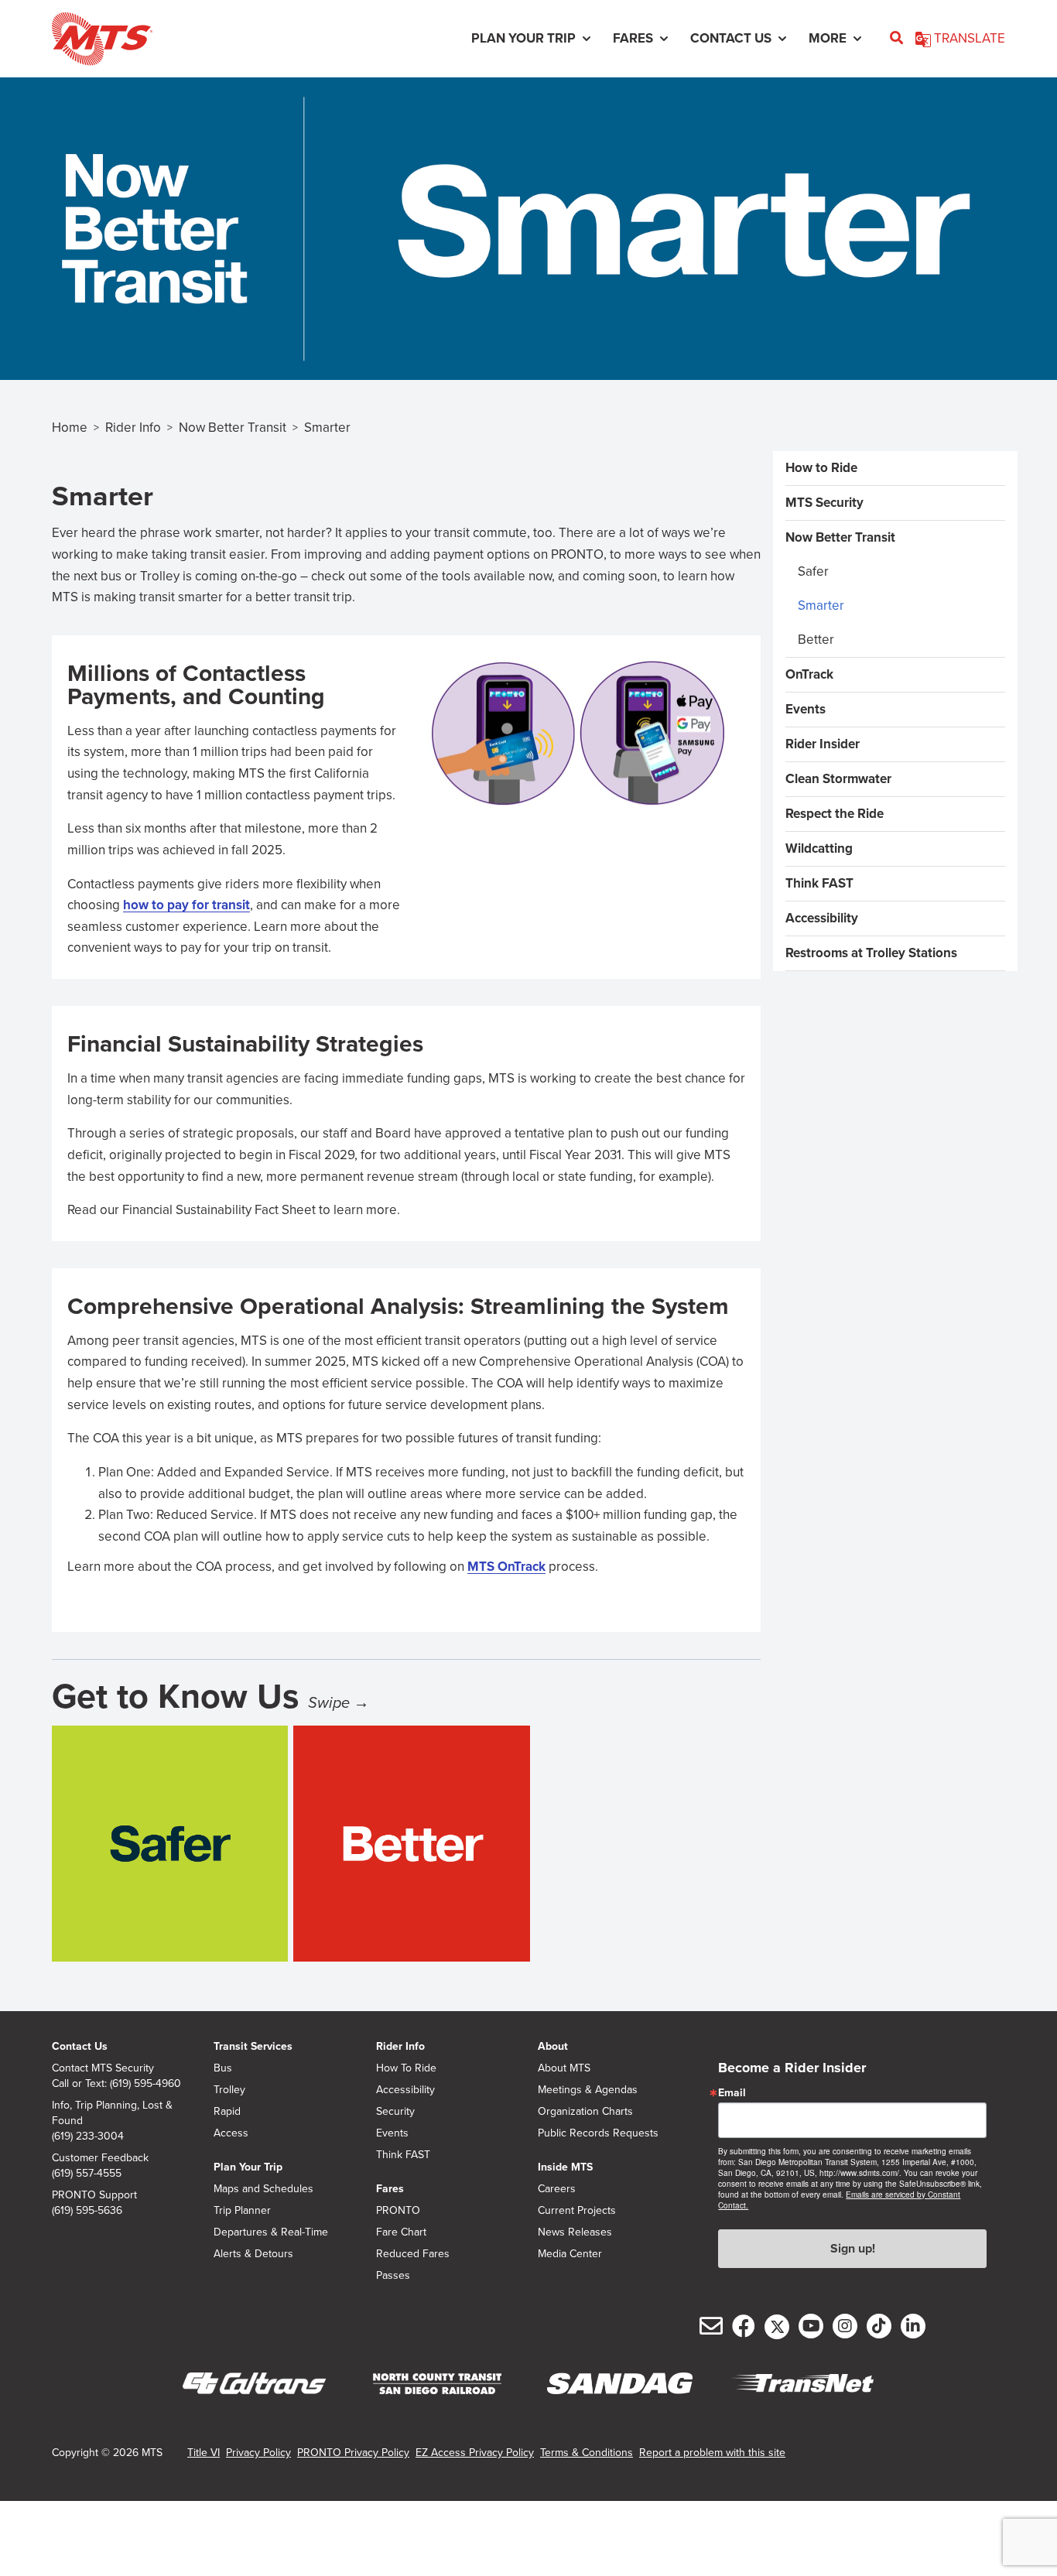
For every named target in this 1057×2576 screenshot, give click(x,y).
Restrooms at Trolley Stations (871, 953)
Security (395, 2112)
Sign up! (853, 2248)
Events (806, 709)
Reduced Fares (413, 2254)
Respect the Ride (835, 814)
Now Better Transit (233, 428)
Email (732, 2093)
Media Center (570, 2254)
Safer (813, 571)
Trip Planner (242, 2211)
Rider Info (133, 428)
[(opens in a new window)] (255, 2384)
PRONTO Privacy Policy (353, 2453)
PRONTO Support (94, 2195)
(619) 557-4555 (87, 2174)
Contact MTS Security (103, 2068)
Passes (393, 2276)
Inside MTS (565, 2167)
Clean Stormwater (838, 779)
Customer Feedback (100, 2158)
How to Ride (821, 468)
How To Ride (406, 2068)
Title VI (204, 2453)
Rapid (227, 2112)
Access (231, 2133)
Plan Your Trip (248, 2167)
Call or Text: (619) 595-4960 (116, 2084)
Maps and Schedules (263, 2189)
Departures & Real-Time (271, 2232)
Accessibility (822, 918)
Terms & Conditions (587, 2453)
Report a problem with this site (712, 2453)
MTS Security (824, 503)
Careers (557, 2189)
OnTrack (809, 674)
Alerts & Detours (253, 2254)
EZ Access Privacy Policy (475, 2453)
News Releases (575, 2232)
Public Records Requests (598, 2133)
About (553, 2046)
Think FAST (819, 883)
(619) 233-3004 (88, 2136)
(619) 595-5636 (87, 2211)
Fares (390, 2189)
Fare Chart (401, 2232)
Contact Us (80, 2046)
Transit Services (253, 2046)
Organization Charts (585, 2112)
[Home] (103, 39)
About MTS (564, 2068)
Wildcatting (819, 848)
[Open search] (896, 39)
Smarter (821, 606)
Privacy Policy (258, 2453)
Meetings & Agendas (588, 2090)
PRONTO (398, 2211)
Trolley (229, 2090)
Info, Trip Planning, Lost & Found (112, 2113)
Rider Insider (823, 744)
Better (816, 640)
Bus (223, 2068)
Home (70, 428)
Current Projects (577, 2211)
